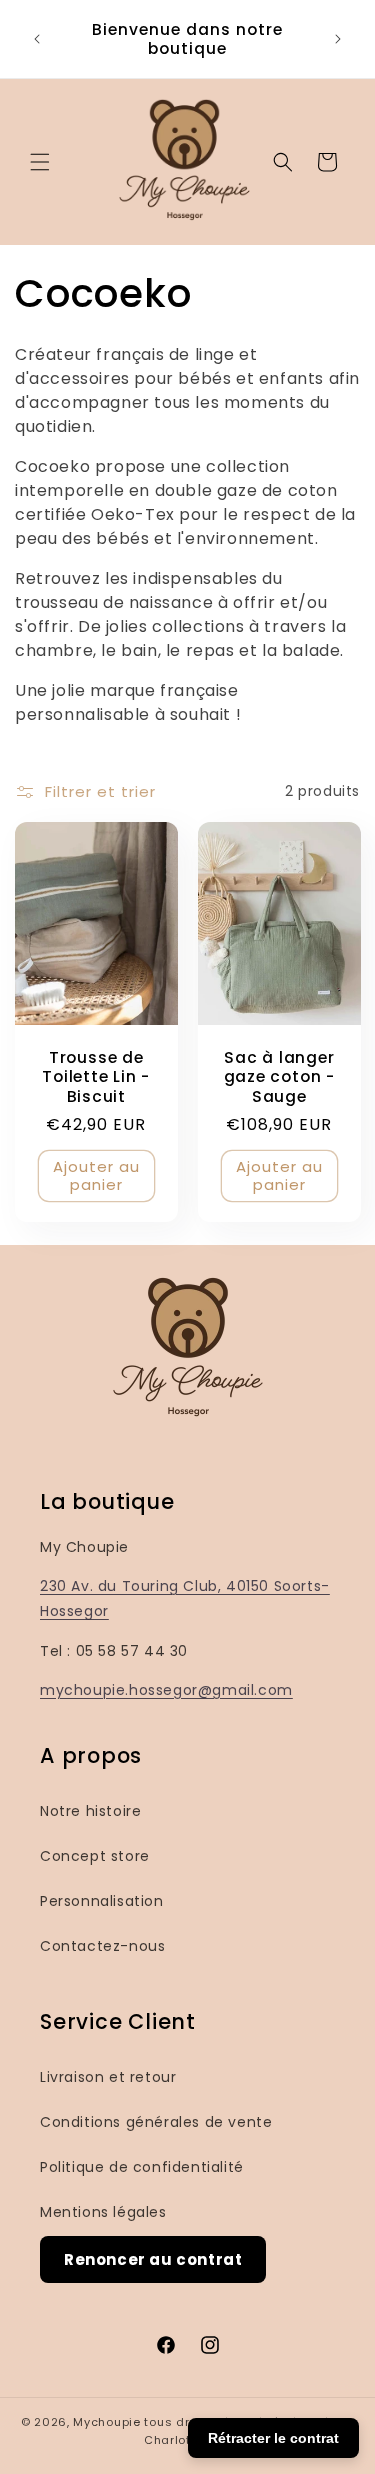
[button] (40, 162)
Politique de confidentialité (142, 2167)
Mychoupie (106, 2422)
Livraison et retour (108, 2077)
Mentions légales (103, 2212)
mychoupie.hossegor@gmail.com (166, 1690)
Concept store (95, 1856)
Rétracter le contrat (273, 2438)
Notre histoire (90, 1811)
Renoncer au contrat (153, 2259)
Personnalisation (102, 1901)
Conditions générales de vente (156, 2122)
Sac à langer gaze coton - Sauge (278, 1077)
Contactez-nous (102, 1946)
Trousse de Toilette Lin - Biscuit (96, 1077)
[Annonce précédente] (37, 39)
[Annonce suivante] (338, 39)
